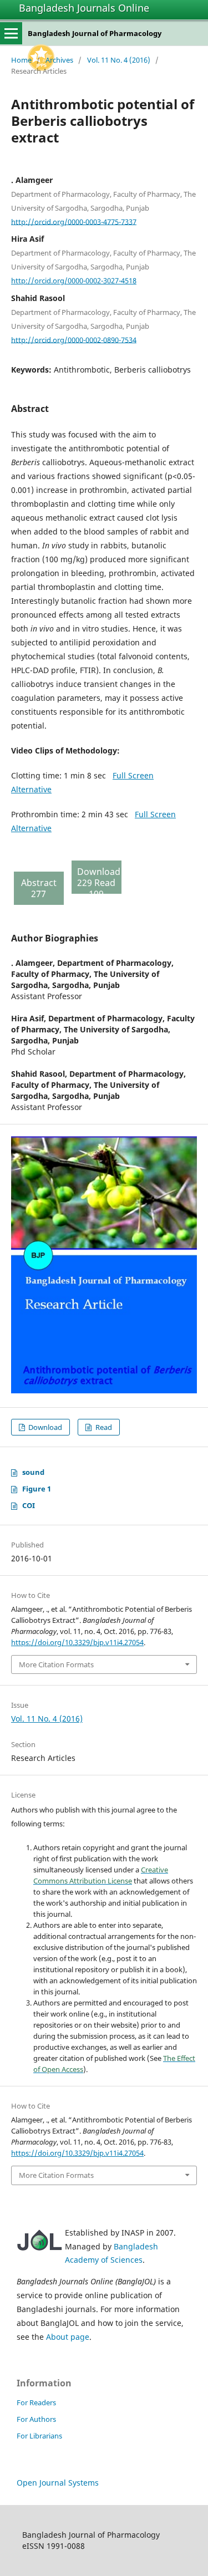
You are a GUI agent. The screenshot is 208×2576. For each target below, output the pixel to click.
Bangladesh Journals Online (84, 8)
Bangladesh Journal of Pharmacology (95, 33)
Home (21, 60)
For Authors (36, 2419)
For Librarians (39, 2436)
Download (44, 1427)
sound (33, 1472)
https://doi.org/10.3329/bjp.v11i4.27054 (77, 1642)
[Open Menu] (11, 33)
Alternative (31, 789)
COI (29, 1505)
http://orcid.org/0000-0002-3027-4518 (74, 281)
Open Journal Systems (58, 2483)
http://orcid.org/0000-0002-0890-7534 (74, 339)
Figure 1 (37, 1489)
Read (103, 1427)
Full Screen (133, 775)
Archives (59, 60)
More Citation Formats (56, 1664)
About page (68, 2337)
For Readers (36, 2402)
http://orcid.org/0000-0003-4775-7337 (74, 221)
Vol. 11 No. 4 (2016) (119, 60)
